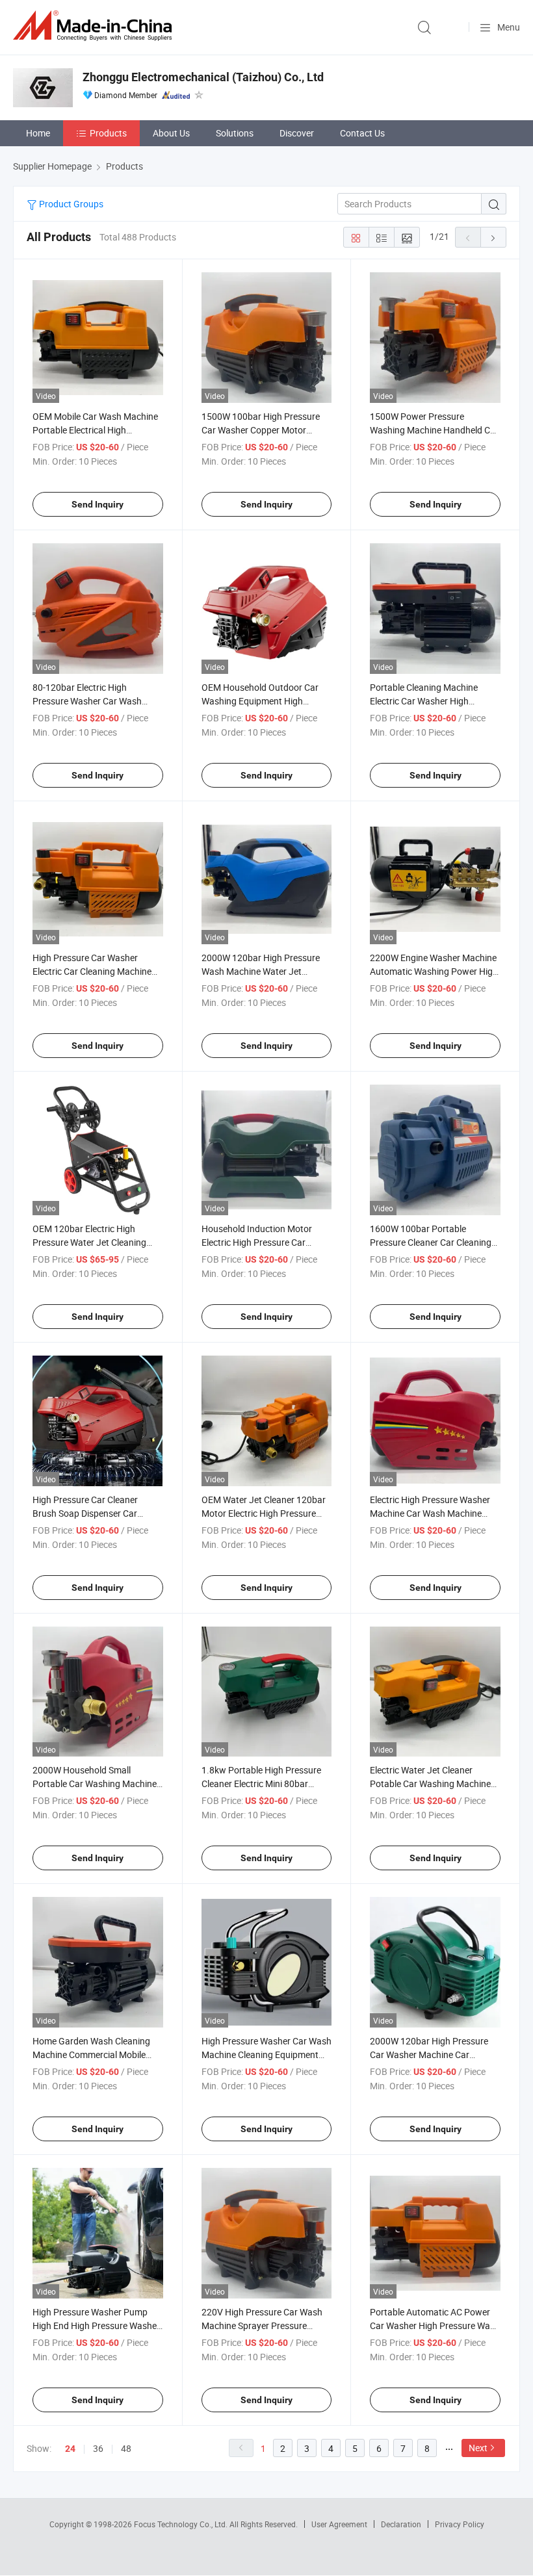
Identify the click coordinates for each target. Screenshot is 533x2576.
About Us (171, 133)
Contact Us (362, 133)
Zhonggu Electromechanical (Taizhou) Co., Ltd (203, 77)
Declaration (401, 2524)
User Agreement (339, 2524)
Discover (297, 133)
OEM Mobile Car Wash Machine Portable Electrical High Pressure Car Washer (95, 430)
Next (478, 2448)
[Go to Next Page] (493, 237)
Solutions (235, 133)
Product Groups (70, 204)
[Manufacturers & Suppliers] (95, 26)
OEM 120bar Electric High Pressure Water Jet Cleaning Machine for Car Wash (89, 1242)
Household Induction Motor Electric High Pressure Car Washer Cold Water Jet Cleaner (264, 1242)
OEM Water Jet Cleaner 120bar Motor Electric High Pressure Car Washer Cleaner (264, 1513)
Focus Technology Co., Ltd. (182, 2524)
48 (126, 2448)
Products (108, 133)
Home (38, 133)
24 (70, 2449)
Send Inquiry (97, 504)
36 (98, 2448)
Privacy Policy (460, 2524)
